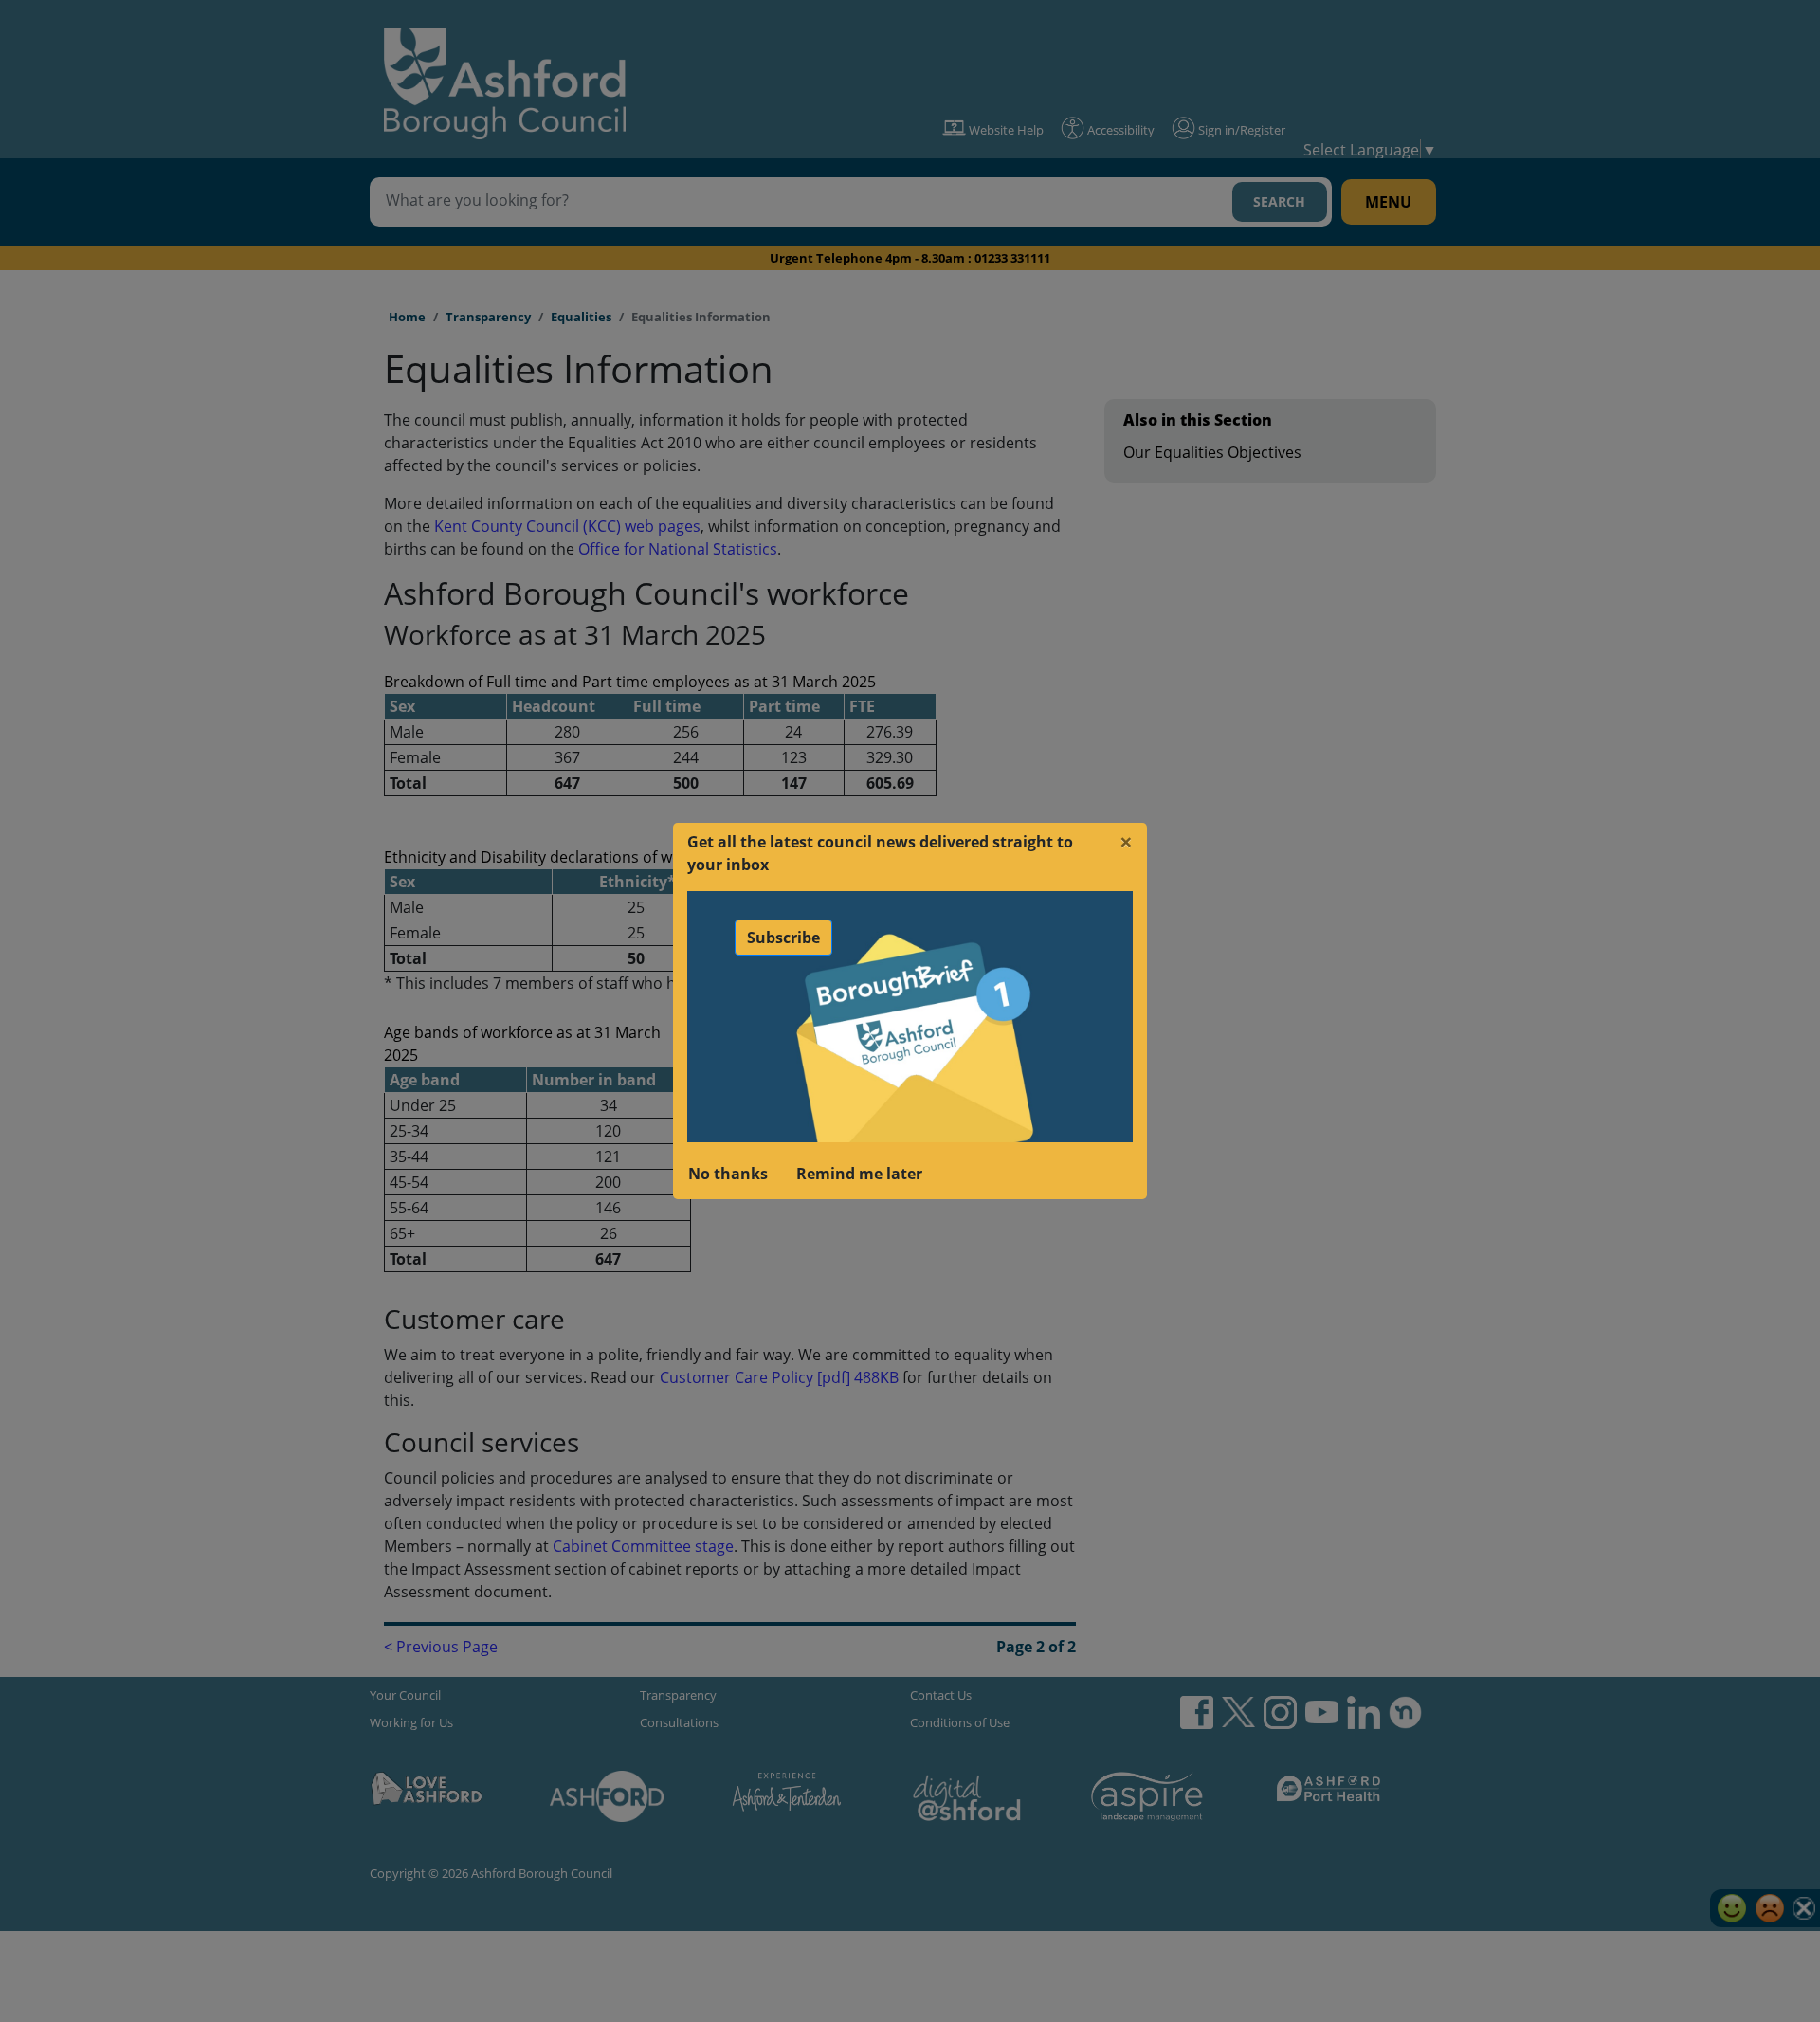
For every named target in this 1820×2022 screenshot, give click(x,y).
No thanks (728, 1174)
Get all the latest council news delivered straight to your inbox (880, 853)
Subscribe (783, 938)
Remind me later (859, 1174)
